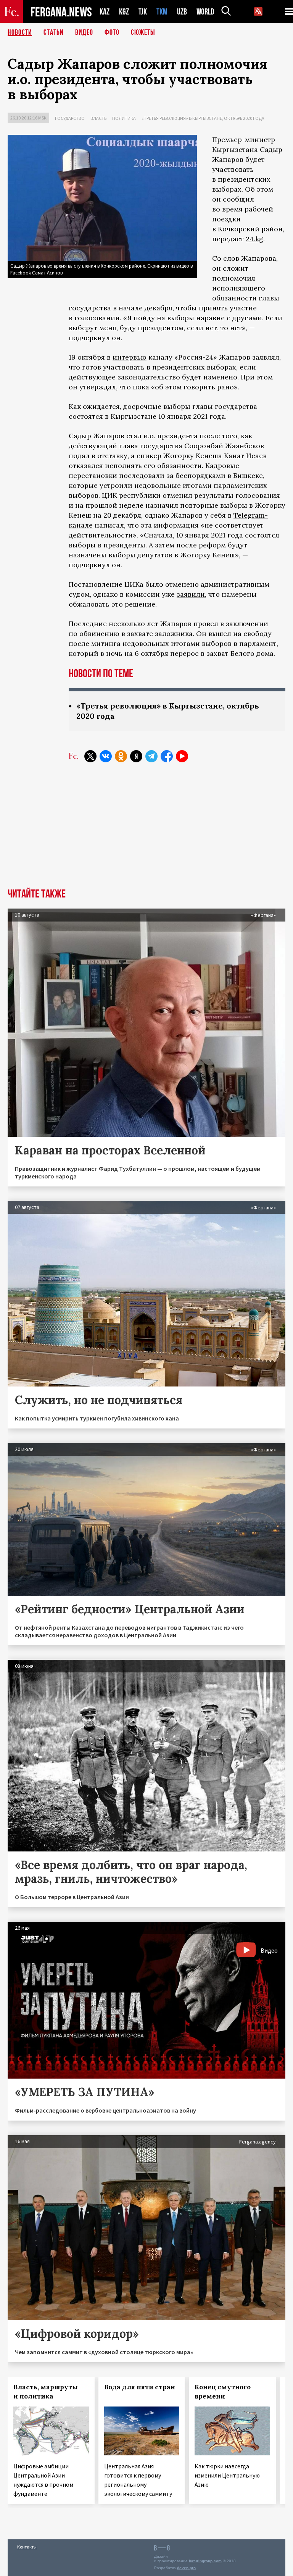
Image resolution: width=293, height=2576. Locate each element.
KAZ (105, 12)
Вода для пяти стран (140, 2387)
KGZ (124, 12)
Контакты (27, 2547)
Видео (84, 32)
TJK (143, 12)
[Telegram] (151, 756)
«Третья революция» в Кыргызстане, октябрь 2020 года (203, 118)
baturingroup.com (205, 2561)
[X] (90, 756)
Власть (98, 118)
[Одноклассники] (121, 756)
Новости (20, 32)
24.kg (254, 239)
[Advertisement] (146, 831)
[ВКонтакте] (106, 756)
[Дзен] (136, 756)
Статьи (54, 32)
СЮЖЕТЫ (143, 32)
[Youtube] (182, 756)
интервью (130, 357)
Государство (70, 118)
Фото (112, 32)
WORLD (205, 12)
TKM (162, 12)
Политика (124, 118)
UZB (182, 12)
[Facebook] (167, 756)
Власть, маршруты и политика (46, 2392)
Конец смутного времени (223, 2392)
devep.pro (186, 2568)
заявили (191, 594)
